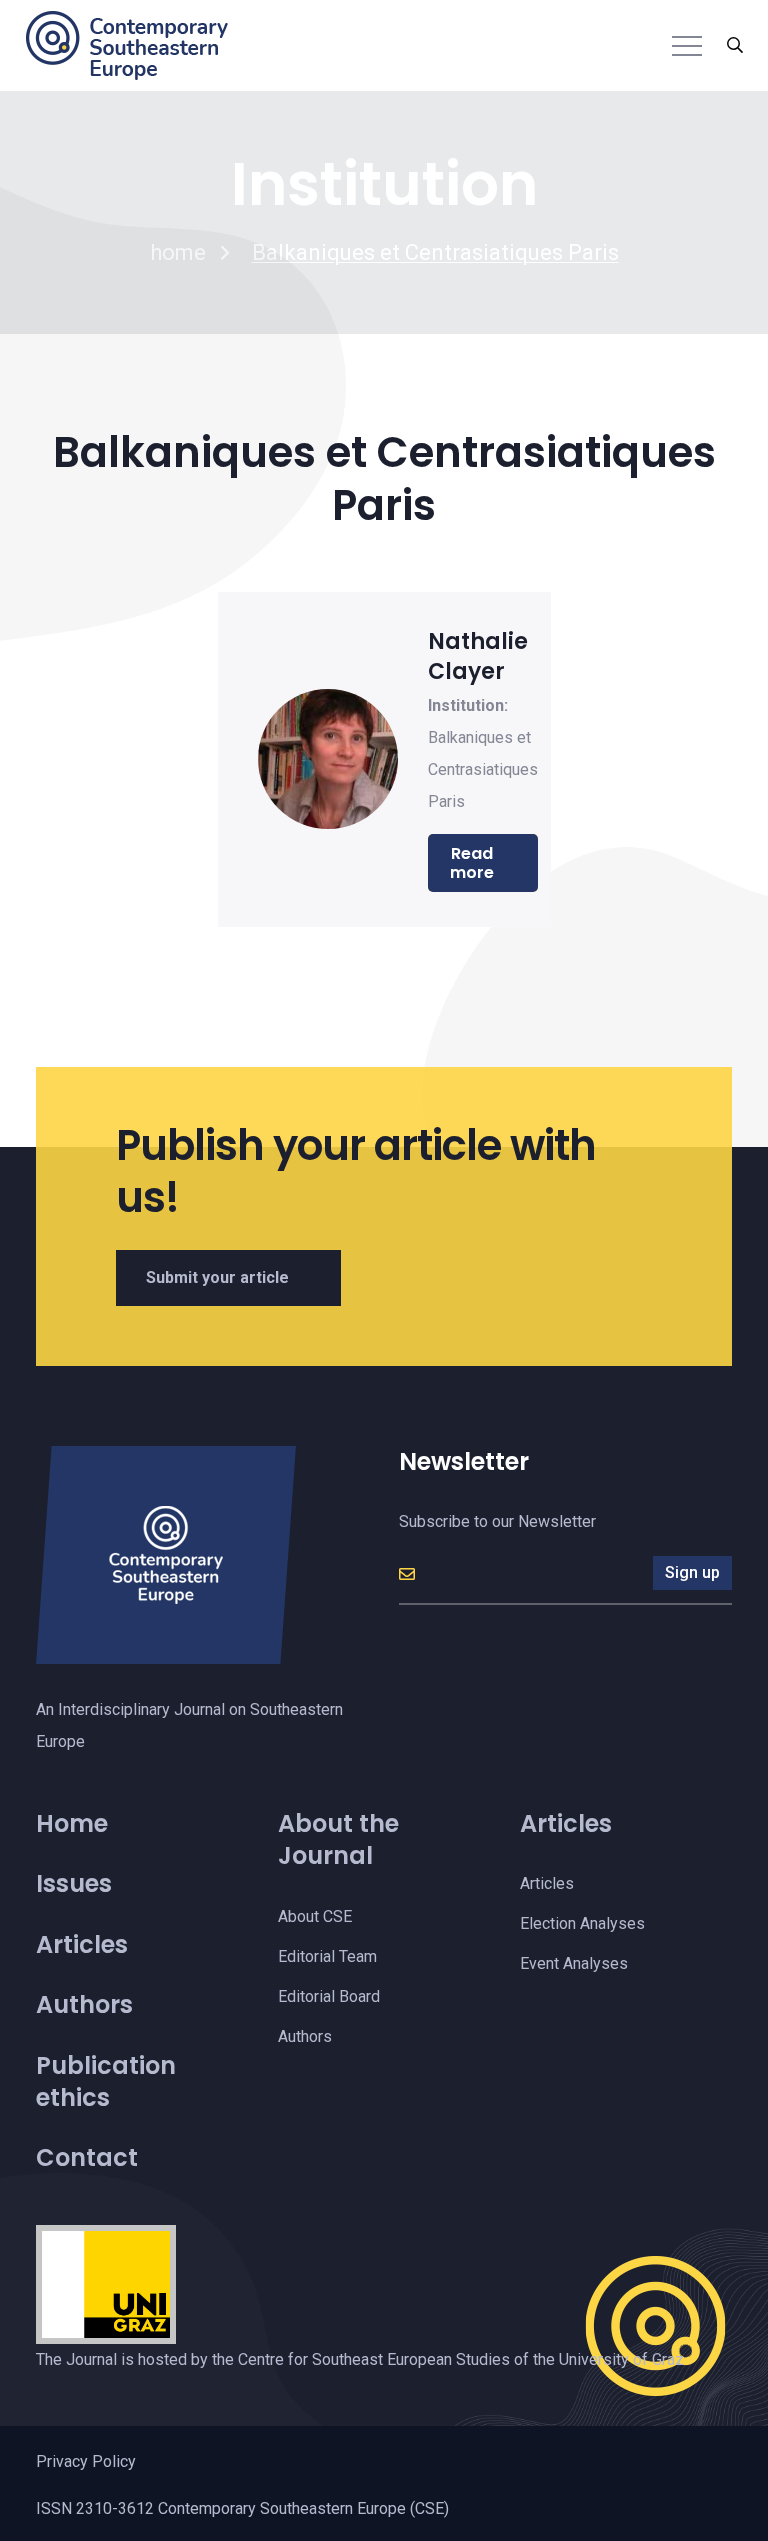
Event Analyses (574, 1963)
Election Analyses (582, 1923)
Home (72, 1823)
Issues (74, 1883)
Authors (84, 2004)
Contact (87, 2157)
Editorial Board (329, 1996)
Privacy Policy (86, 2461)
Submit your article (217, 1277)
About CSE (315, 1916)
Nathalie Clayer (478, 656)
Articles (82, 1944)
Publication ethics (106, 2081)
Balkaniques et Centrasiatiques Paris (483, 769)
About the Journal (338, 1839)
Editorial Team (327, 1956)
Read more (472, 863)
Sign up (692, 1572)
